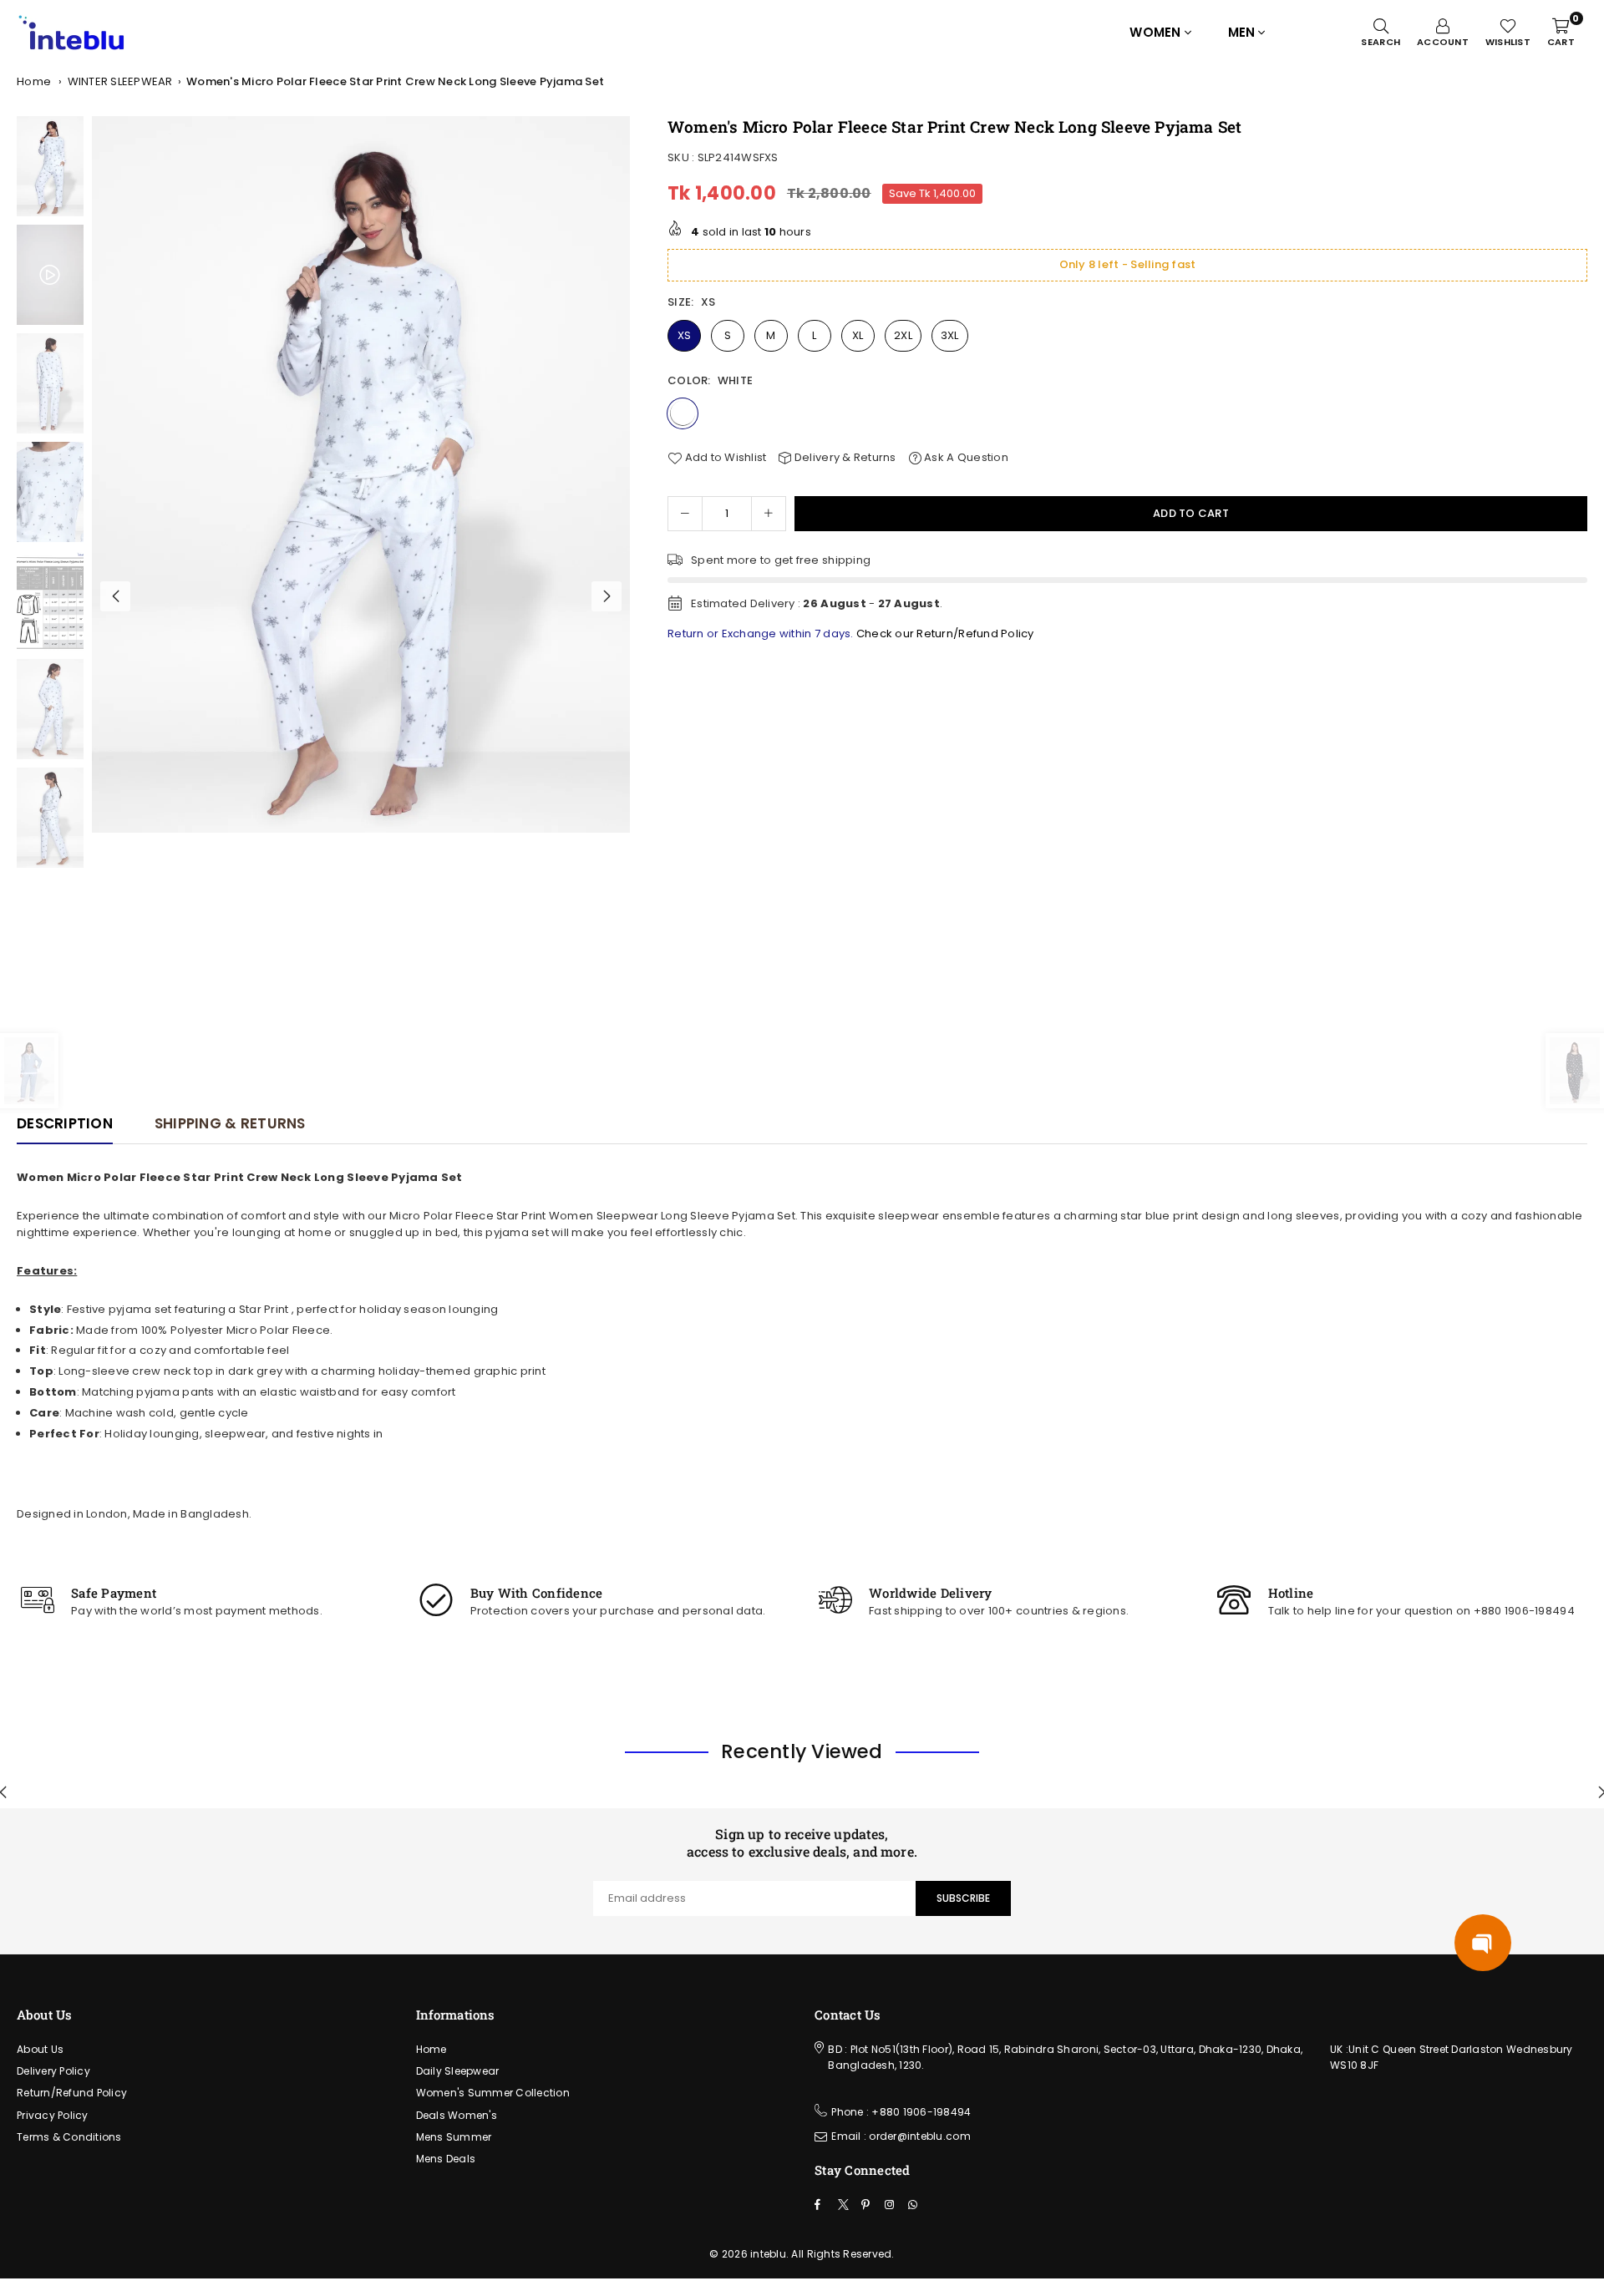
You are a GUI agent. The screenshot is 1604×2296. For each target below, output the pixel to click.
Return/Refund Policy (72, 2093)
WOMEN (1155, 32)
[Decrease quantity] (685, 514)
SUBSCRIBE (963, 1898)
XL (858, 335)
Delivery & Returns (844, 457)
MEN (1242, 32)
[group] (361, 475)
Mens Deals (446, 2159)
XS (685, 335)
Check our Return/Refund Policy (945, 634)
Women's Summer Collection (493, 2093)
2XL (903, 335)
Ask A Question (965, 457)
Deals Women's (457, 2115)
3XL (950, 335)
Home (34, 81)
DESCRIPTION (65, 1123)
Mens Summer (454, 2137)
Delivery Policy (53, 2071)
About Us (40, 2049)
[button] (607, 596)
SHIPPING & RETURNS (230, 1123)
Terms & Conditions (69, 2137)
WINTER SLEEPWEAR (120, 81)
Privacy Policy (53, 2115)
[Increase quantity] (769, 514)
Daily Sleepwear (458, 2071)
